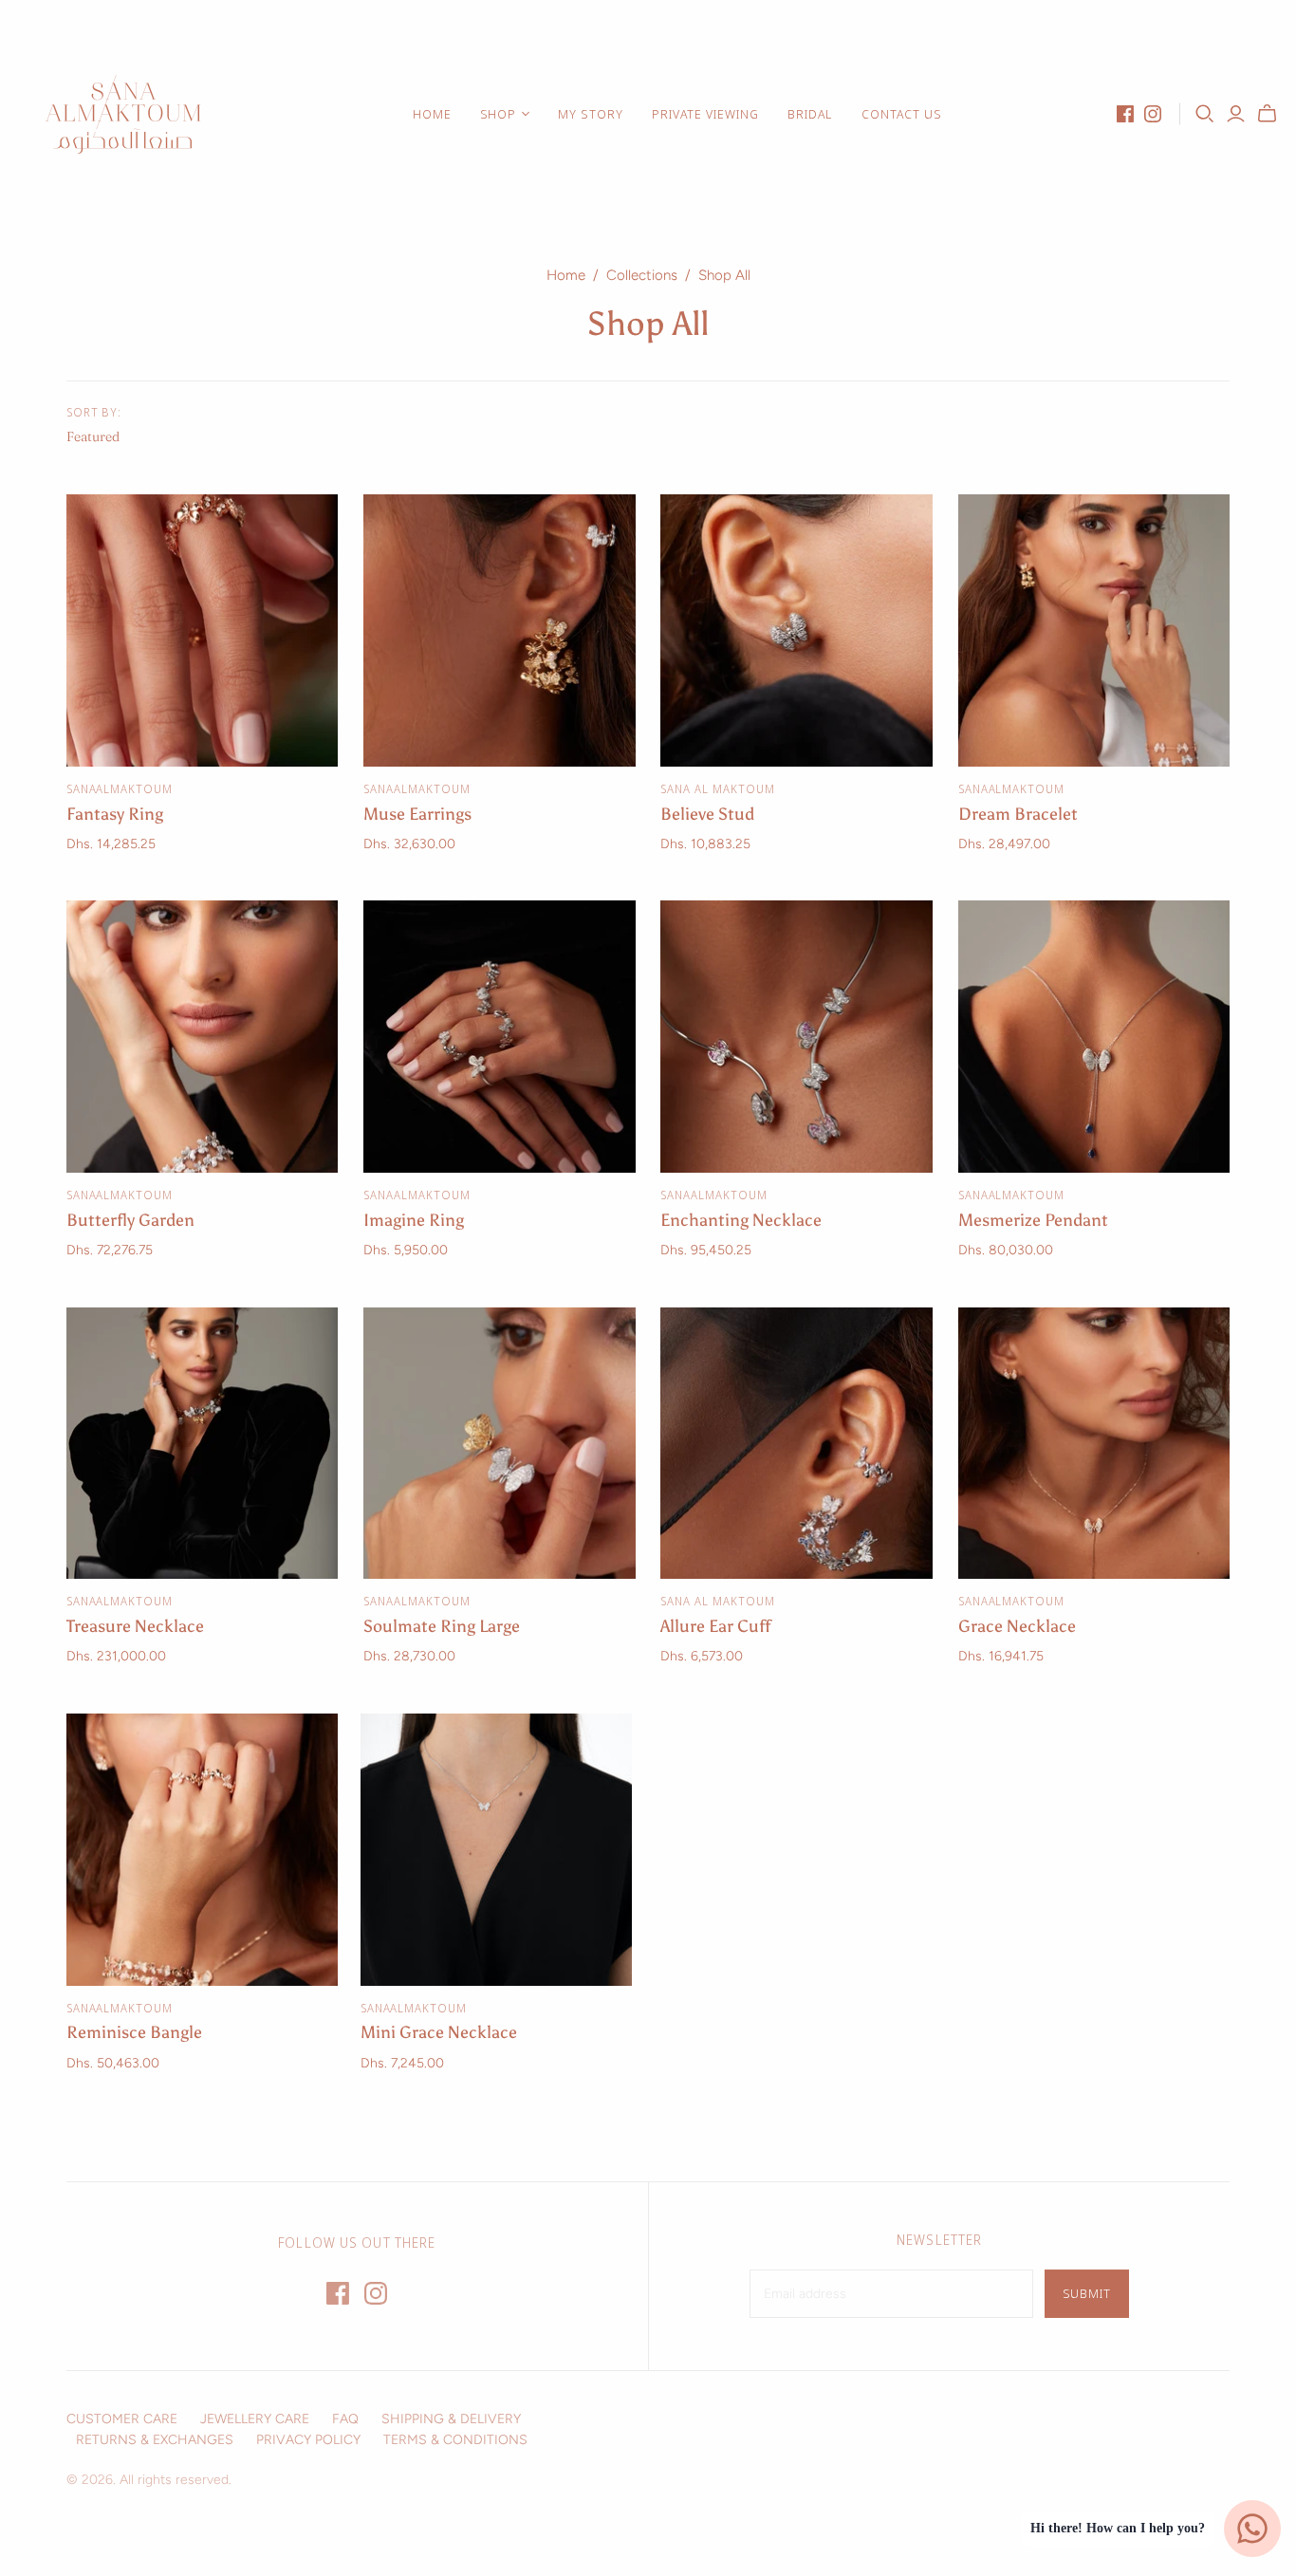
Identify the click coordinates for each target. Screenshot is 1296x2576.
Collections (642, 275)
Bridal (810, 114)
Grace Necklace (1017, 1626)
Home (432, 114)
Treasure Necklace (135, 1626)
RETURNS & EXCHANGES (155, 2440)
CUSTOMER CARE (122, 2419)
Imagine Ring (414, 1220)
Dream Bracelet (1018, 814)
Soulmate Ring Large (442, 1626)
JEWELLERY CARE (255, 2419)
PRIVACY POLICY (308, 2440)
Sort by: (94, 413)
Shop (498, 114)
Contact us (901, 114)
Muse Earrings (417, 814)
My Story (590, 114)
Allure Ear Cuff (715, 1626)
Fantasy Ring (115, 814)
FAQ (345, 2419)
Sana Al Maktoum (717, 789)
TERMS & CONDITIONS (455, 2440)
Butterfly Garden (130, 1220)
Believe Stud (707, 814)
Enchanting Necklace (741, 1220)
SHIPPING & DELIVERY (451, 2419)
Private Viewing (706, 114)
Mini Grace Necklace (439, 2032)
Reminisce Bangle (134, 2032)
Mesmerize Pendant (1033, 1220)
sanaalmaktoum (120, 789)
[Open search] (1205, 114)
